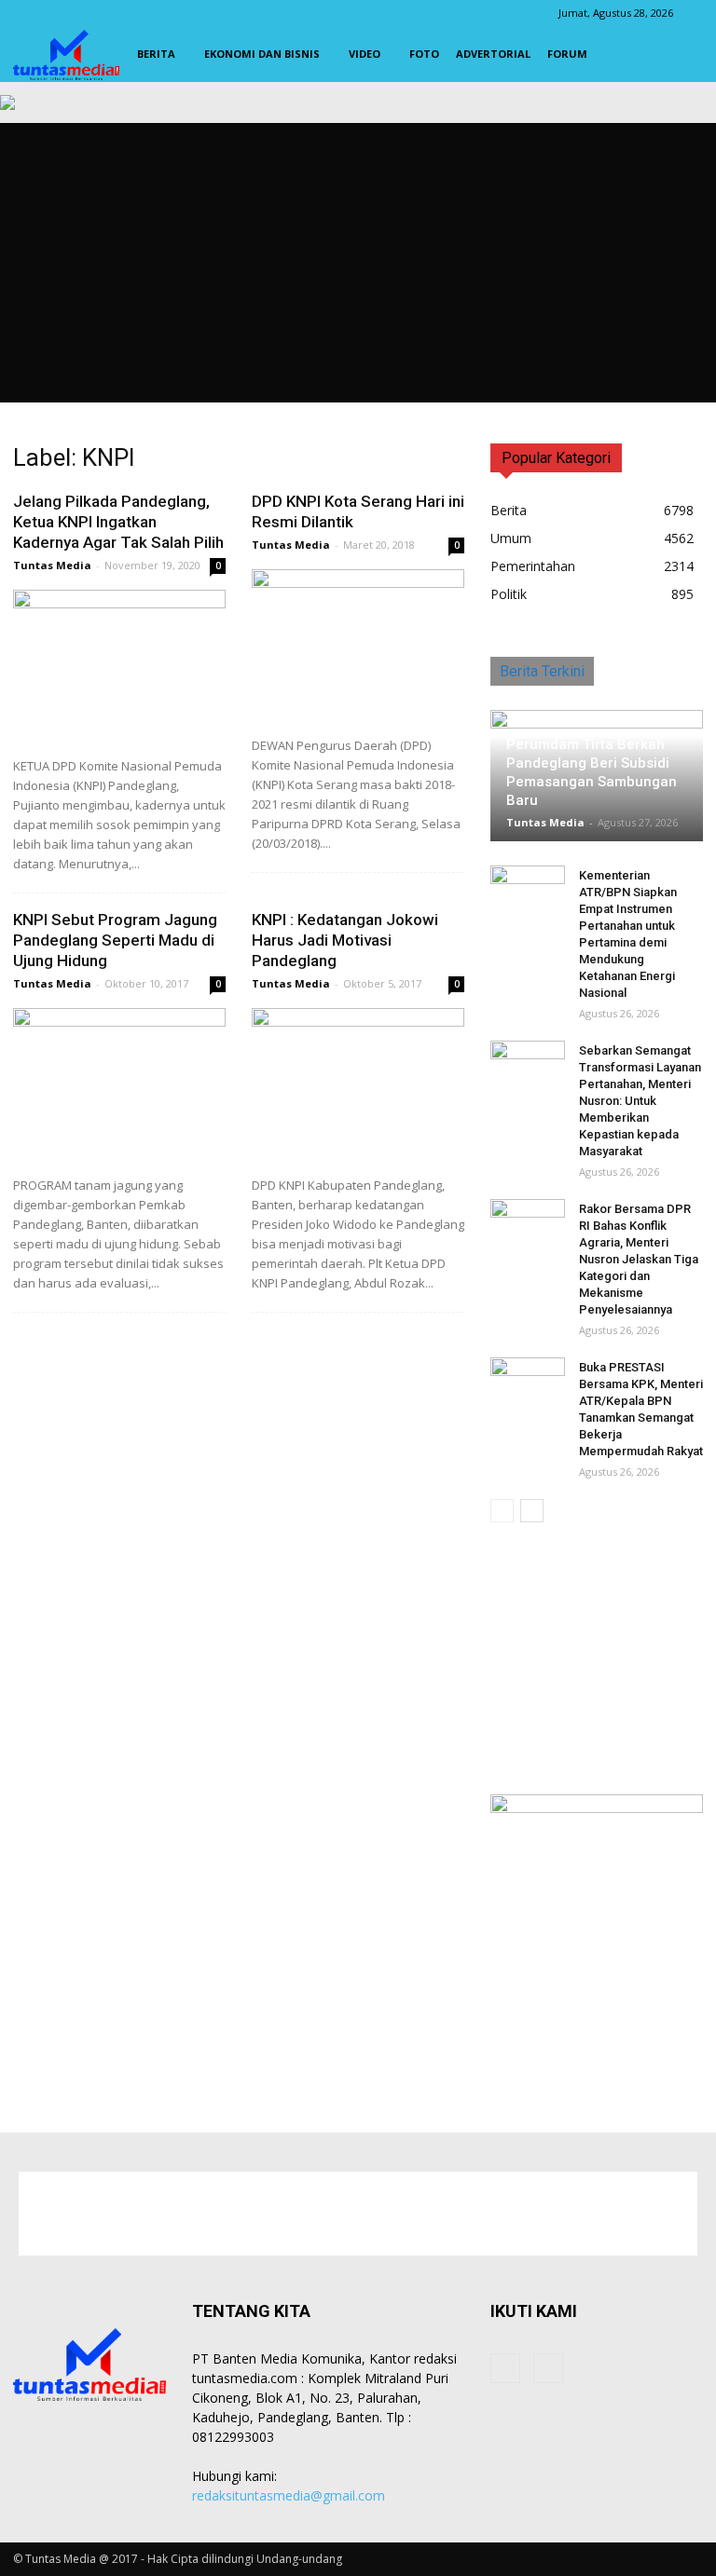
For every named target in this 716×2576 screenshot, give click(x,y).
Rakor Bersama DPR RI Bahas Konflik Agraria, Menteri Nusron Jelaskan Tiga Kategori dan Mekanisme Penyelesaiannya (639, 1259)
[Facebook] (505, 2368)
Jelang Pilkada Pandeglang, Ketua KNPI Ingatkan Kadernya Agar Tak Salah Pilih (118, 522)
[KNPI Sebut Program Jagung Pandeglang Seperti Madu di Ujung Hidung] (119, 1085)
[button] (681, 54)
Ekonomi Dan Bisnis (262, 54)
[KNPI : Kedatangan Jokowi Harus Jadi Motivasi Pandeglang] (358, 1085)
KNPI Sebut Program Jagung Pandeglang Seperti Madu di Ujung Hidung (115, 940)
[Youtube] (548, 2368)
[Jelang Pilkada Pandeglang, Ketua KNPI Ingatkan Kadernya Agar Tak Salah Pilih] (119, 667)
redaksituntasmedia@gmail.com (289, 2495)
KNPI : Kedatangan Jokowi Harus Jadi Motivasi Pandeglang (345, 940)
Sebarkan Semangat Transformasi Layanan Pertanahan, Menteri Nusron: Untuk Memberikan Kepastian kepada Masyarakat (640, 1101)
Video (365, 54)
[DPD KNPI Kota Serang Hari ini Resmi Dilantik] (358, 646)
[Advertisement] (358, 263)
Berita (156, 54)
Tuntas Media (52, 565)
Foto (424, 54)
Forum (567, 54)
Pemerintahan (533, 566)
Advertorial (493, 54)
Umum (511, 538)
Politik (509, 594)
